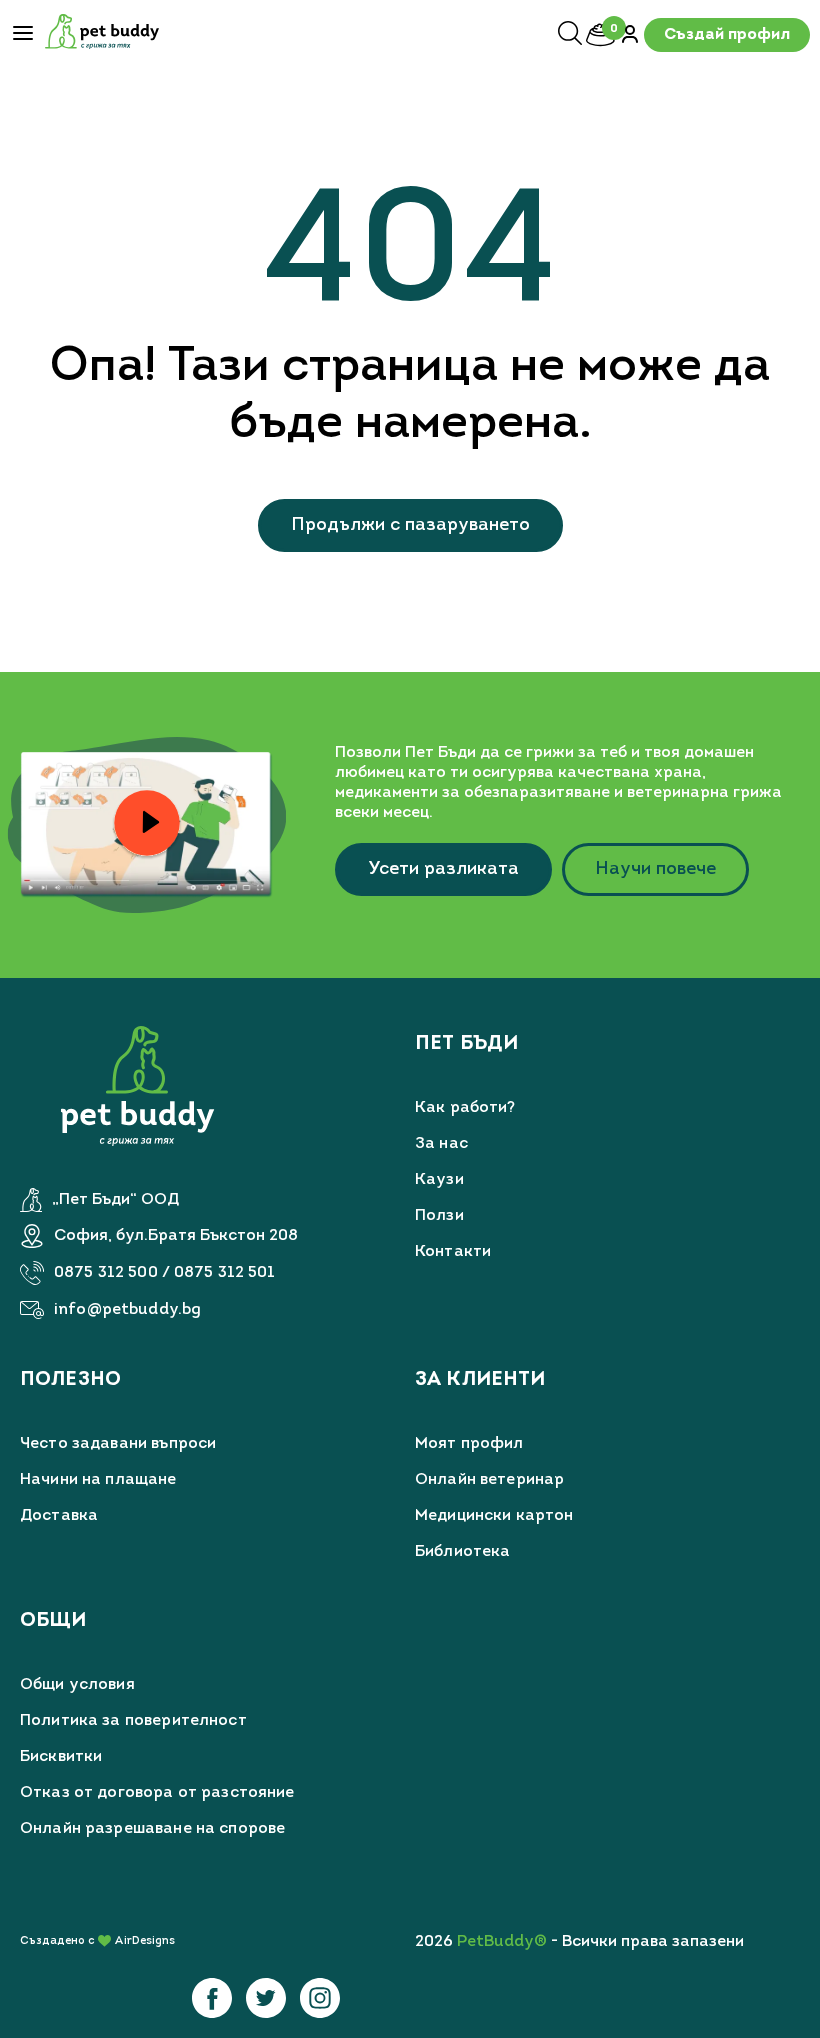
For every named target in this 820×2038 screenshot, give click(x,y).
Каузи (439, 1180)
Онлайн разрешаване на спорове (152, 1829)
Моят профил (469, 1444)
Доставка (59, 1516)
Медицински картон (494, 1516)
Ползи (439, 1216)
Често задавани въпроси (118, 1444)
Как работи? (465, 1108)
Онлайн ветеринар (489, 1480)
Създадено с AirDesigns (97, 1941)
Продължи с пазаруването (410, 525)
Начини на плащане (98, 1480)
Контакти (453, 1252)
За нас (441, 1144)
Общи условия (77, 1685)
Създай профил (727, 35)
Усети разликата (443, 869)
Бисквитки (61, 1757)
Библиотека (463, 1552)
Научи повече (655, 869)
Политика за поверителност (133, 1721)
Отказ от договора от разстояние (157, 1793)
